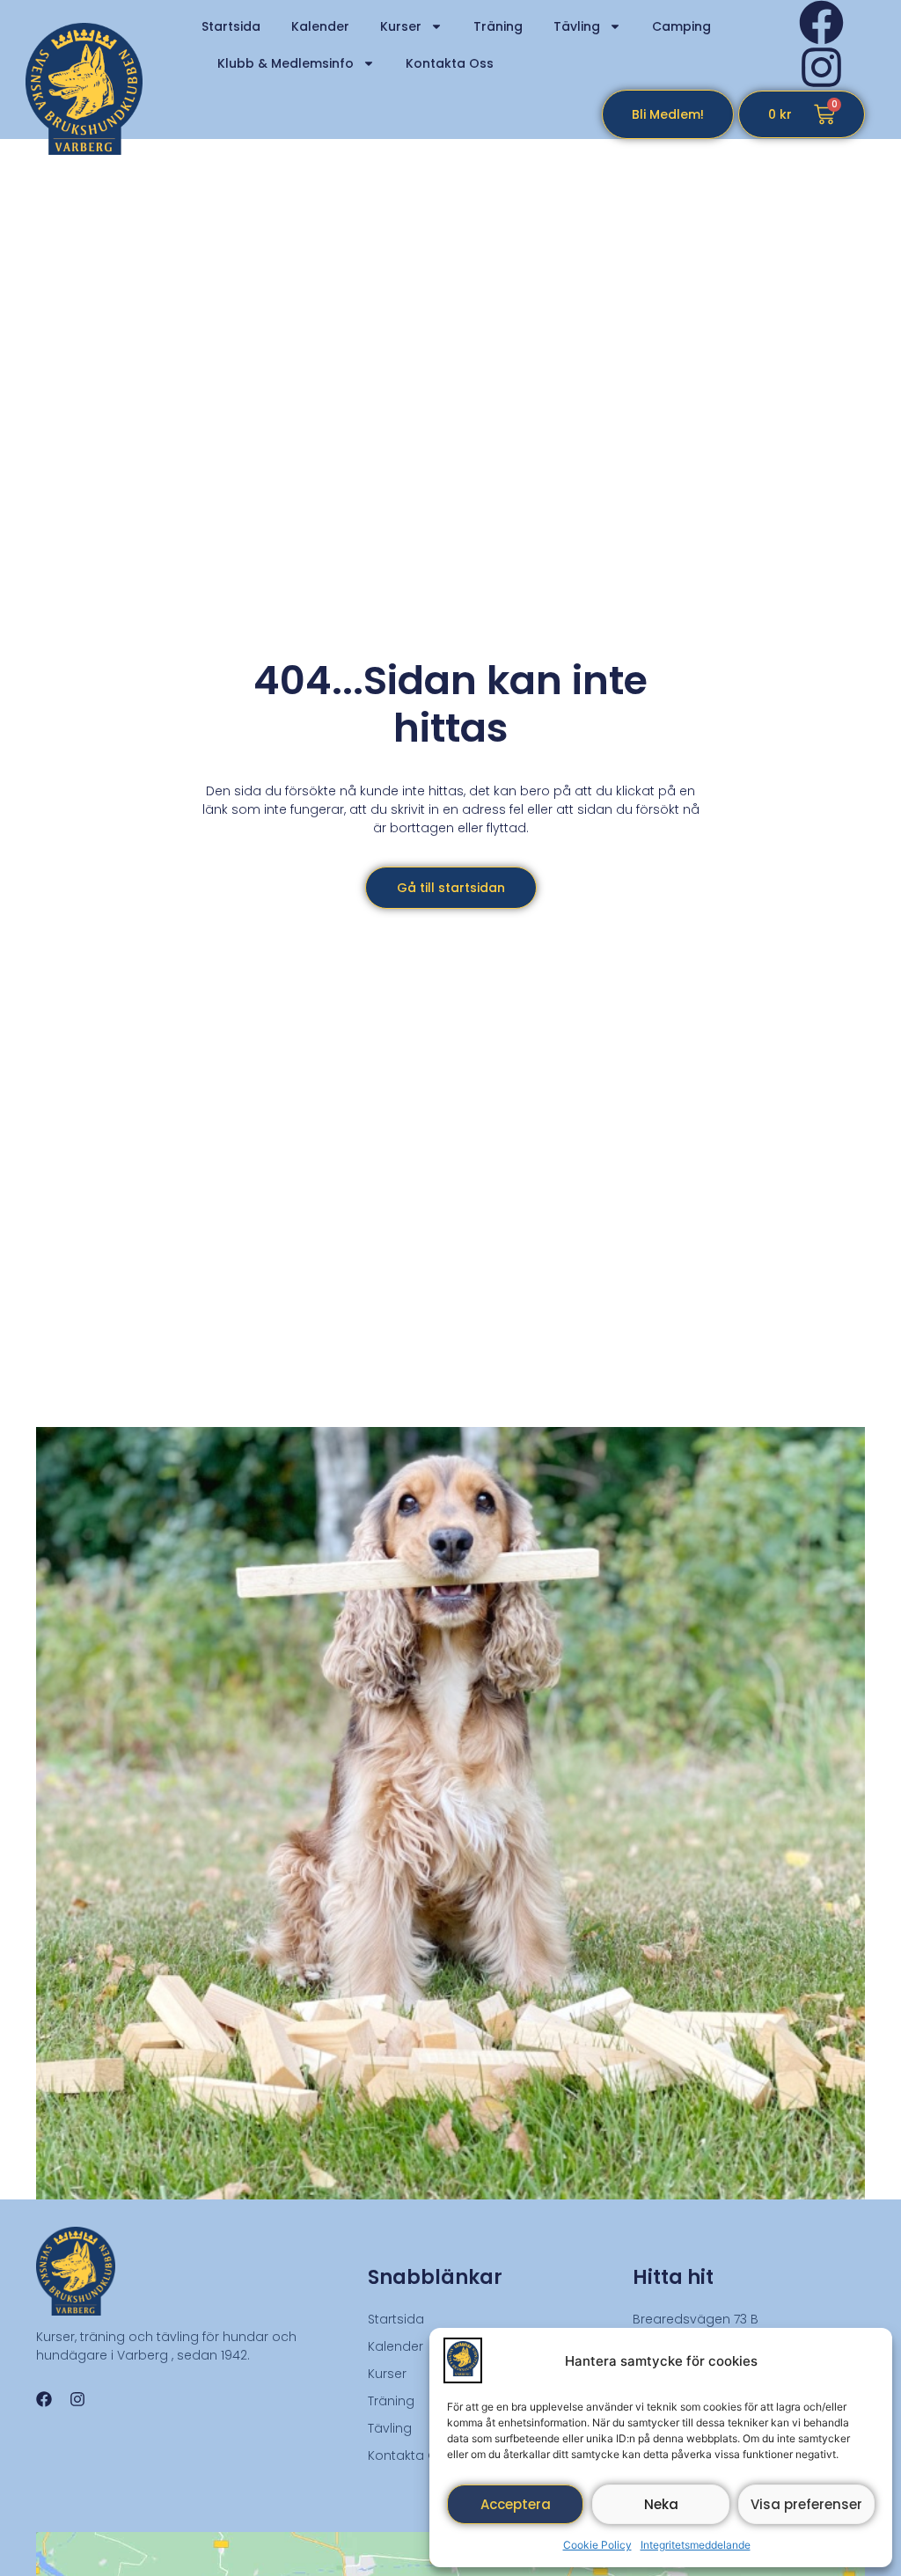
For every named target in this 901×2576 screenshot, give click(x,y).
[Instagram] (821, 67)
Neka (661, 2504)
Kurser (401, 26)
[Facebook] (821, 22)
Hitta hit (673, 2277)
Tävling (577, 26)
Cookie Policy (597, 2545)
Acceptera (516, 2504)
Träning (498, 26)
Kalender (320, 26)
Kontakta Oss (450, 63)
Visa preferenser (806, 2504)
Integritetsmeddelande (696, 2545)
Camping (681, 26)
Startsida (231, 26)
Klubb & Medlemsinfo (286, 63)
